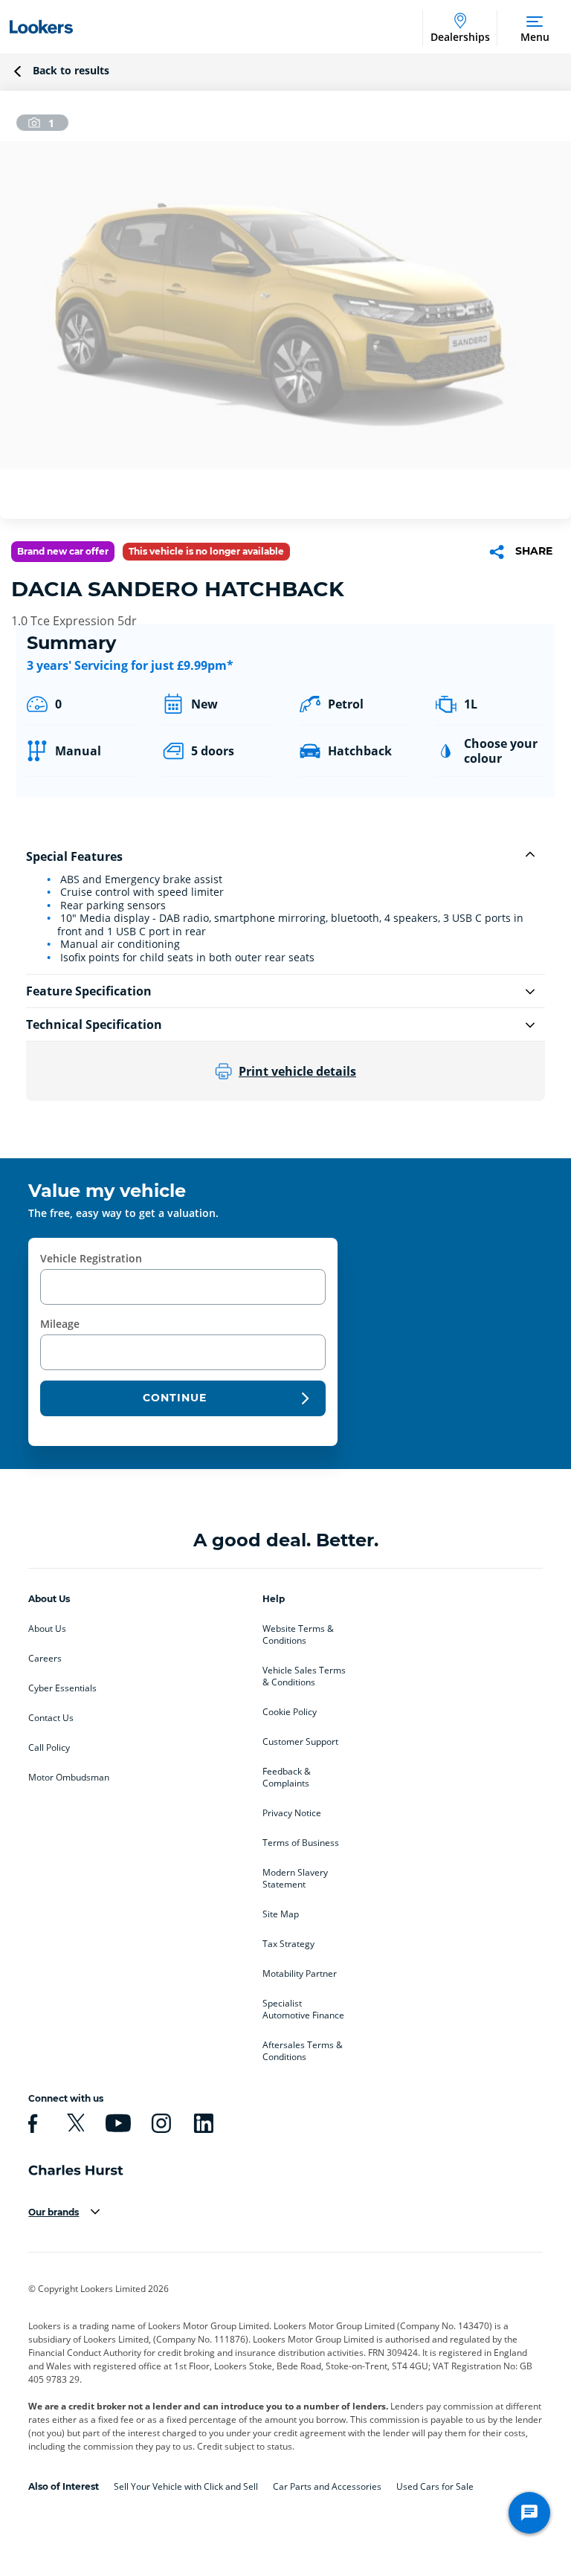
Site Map (281, 1914)
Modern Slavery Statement (295, 1879)
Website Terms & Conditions (298, 1635)
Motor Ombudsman (69, 1778)
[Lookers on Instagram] (159, 2123)
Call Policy (49, 1748)
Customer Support (300, 1742)
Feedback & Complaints (287, 1778)
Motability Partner (300, 1974)
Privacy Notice (292, 1813)
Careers (45, 1659)
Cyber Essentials (62, 1688)
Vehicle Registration (91, 1258)
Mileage (60, 1324)
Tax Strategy (288, 1944)
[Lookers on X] (74, 2123)
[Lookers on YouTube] (116, 2123)
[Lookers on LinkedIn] (201, 2123)
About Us (47, 1629)
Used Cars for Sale (435, 2486)
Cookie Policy (290, 1712)
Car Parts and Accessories (327, 2486)
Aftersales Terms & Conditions (303, 2051)
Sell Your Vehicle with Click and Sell (186, 2486)
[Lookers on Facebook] (30, 2123)
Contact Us (51, 1718)
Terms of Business (301, 1843)
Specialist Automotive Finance (303, 2010)
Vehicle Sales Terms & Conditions (304, 1676)
